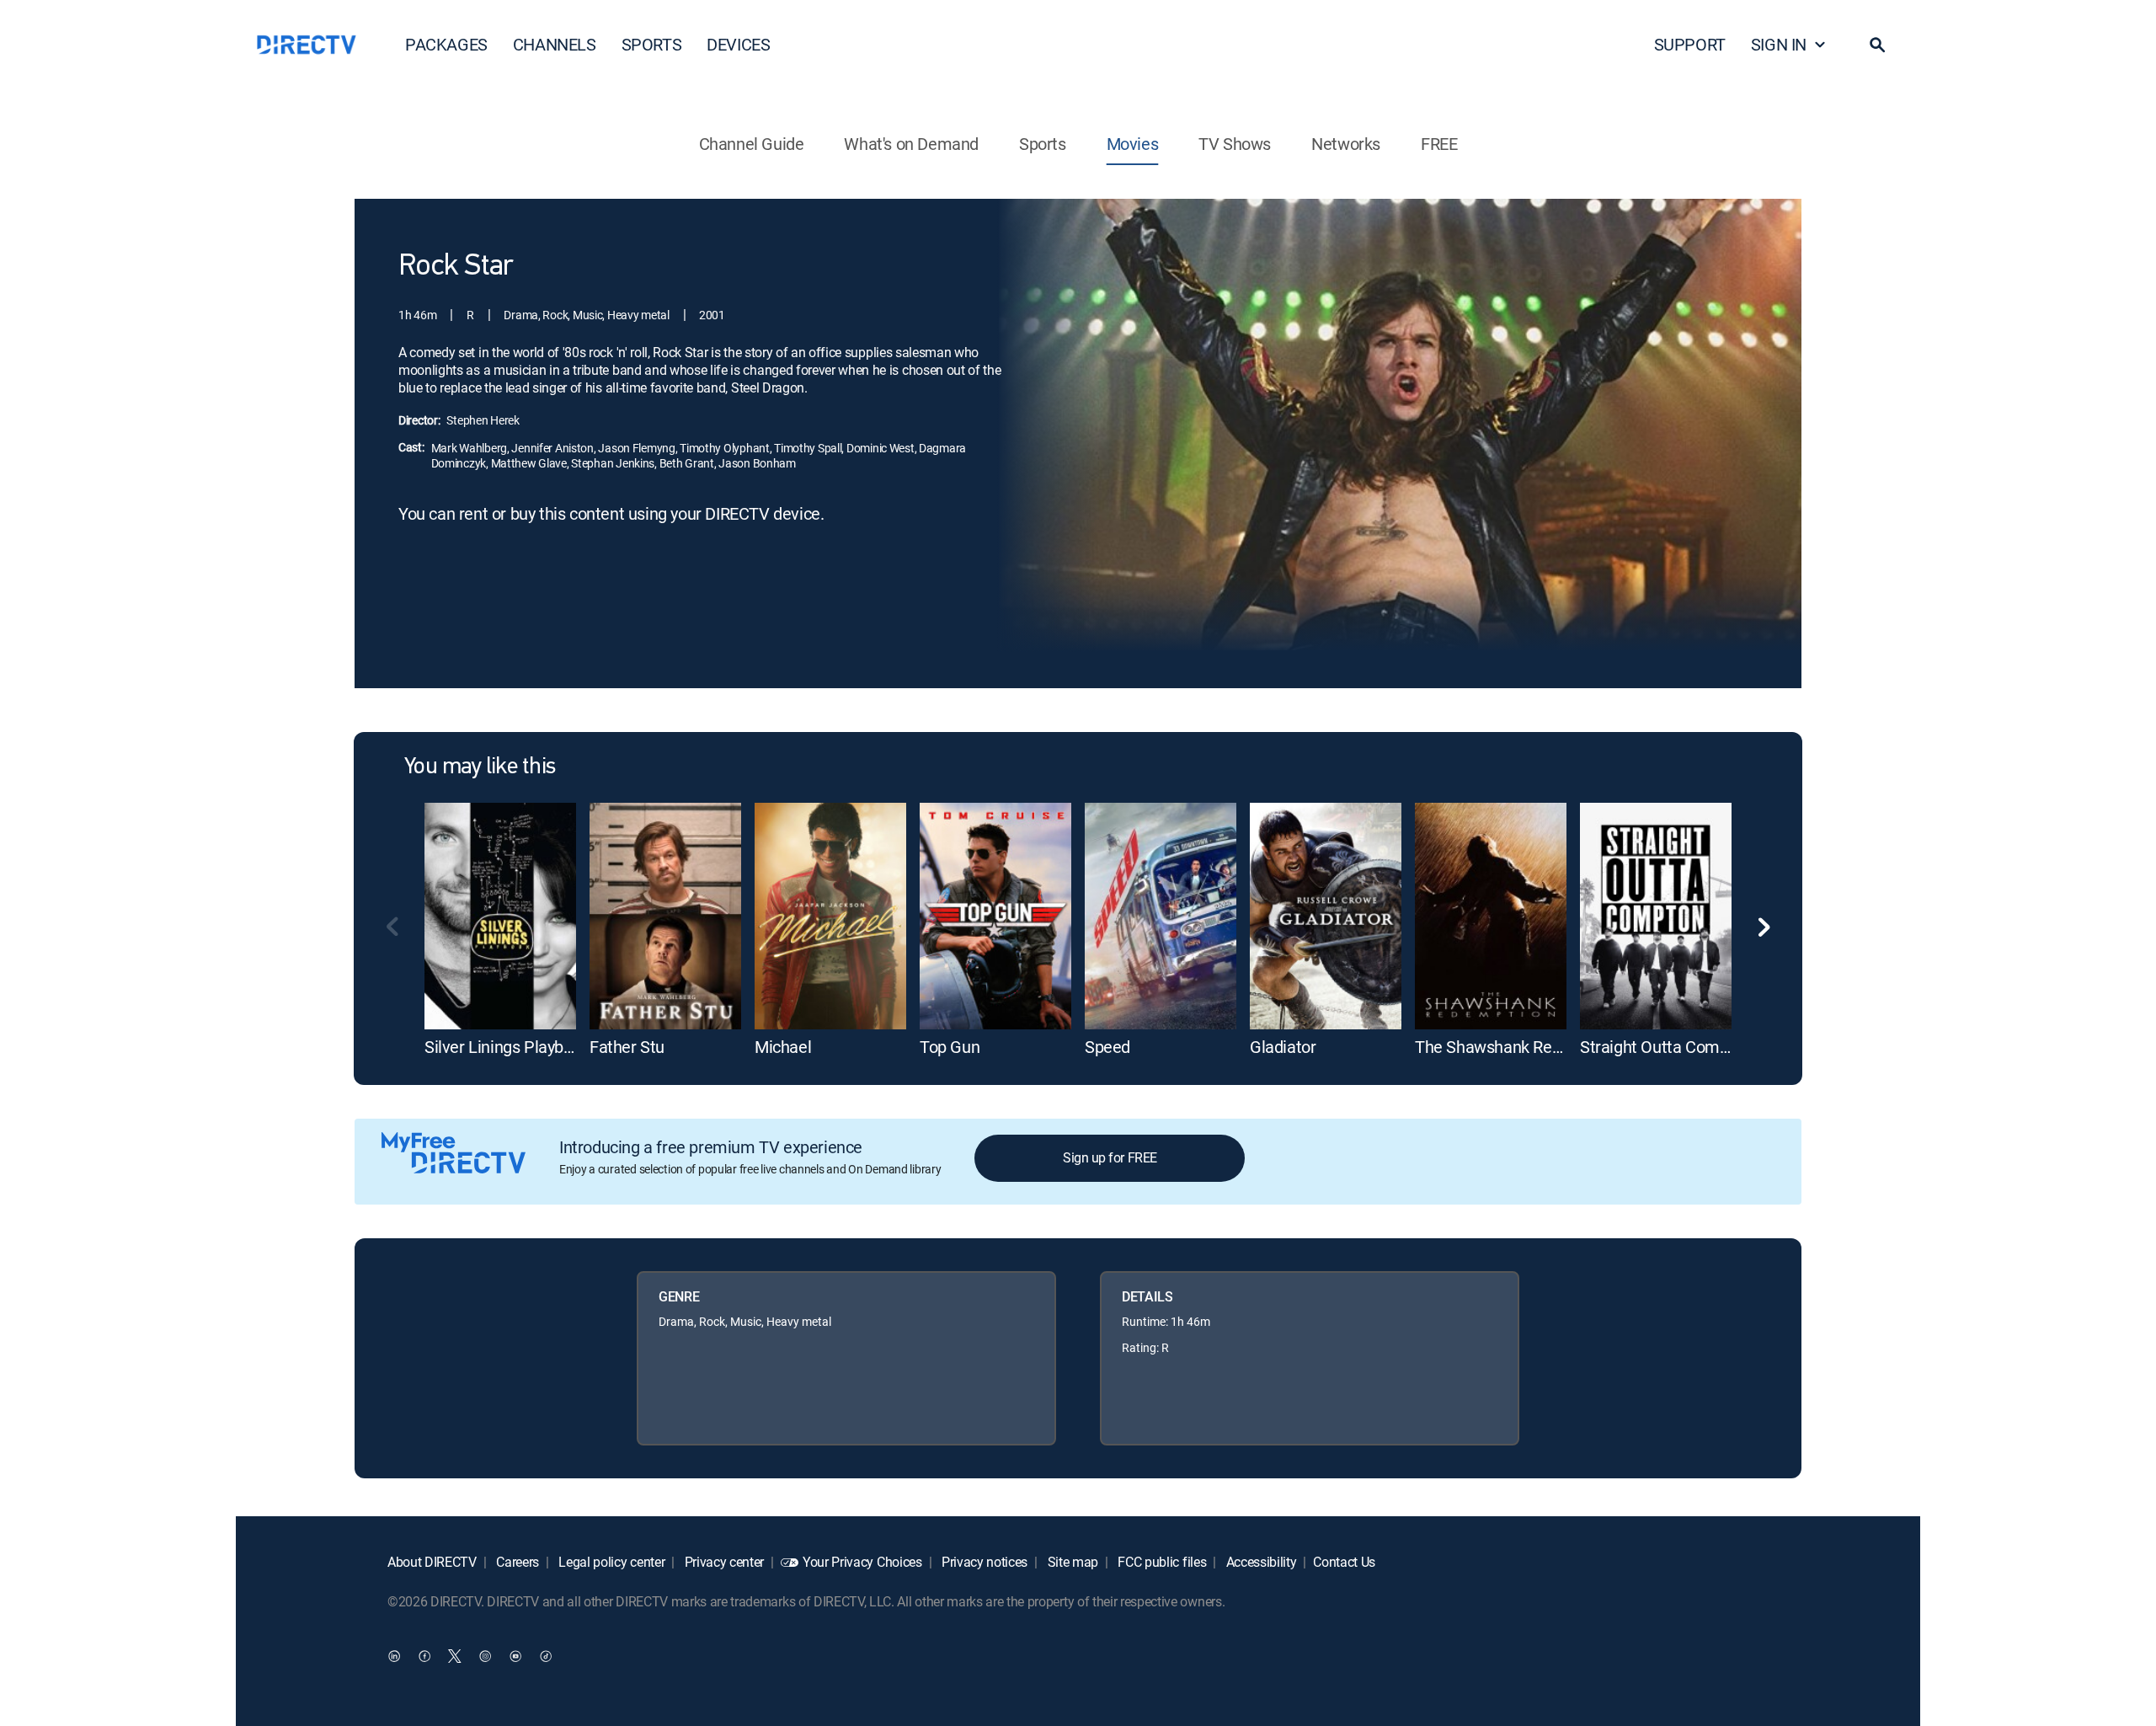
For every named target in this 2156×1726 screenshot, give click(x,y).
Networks (1346, 144)
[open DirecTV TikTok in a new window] (546, 1655)
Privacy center (723, 1562)
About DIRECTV (432, 1562)
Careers (516, 1562)
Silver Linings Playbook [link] (507, 1047)
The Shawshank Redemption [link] (1518, 1047)
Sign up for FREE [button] (1110, 1157)
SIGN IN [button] (1779, 44)
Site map (1071, 1562)
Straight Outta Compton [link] (1666, 1047)
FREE (1439, 144)
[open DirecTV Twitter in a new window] (455, 1655)
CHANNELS (555, 44)
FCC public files (1161, 1562)
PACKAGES (446, 44)
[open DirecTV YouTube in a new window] (515, 1655)
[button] (1877, 45)
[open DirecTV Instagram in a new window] (485, 1655)
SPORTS (652, 44)
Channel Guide (752, 144)
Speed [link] (1107, 1047)
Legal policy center (611, 1562)
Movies (1133, 144)
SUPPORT (1690, 44)
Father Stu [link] (627, 1047)
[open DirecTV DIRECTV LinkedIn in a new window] (394, 1655)
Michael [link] (783, 1047)
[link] (500, 916)
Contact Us (1344, 1562)
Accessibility (1260, 1562)
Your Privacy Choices (862, 1562)
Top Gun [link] (950, 1047)
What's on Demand (911, 144)
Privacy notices (983, 1562)
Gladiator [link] (1283, 1047)
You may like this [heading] (480, 767)
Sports (1043, 144)
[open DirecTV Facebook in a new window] (424, 1655)
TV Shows (1235, 144)
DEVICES (738, 44)
